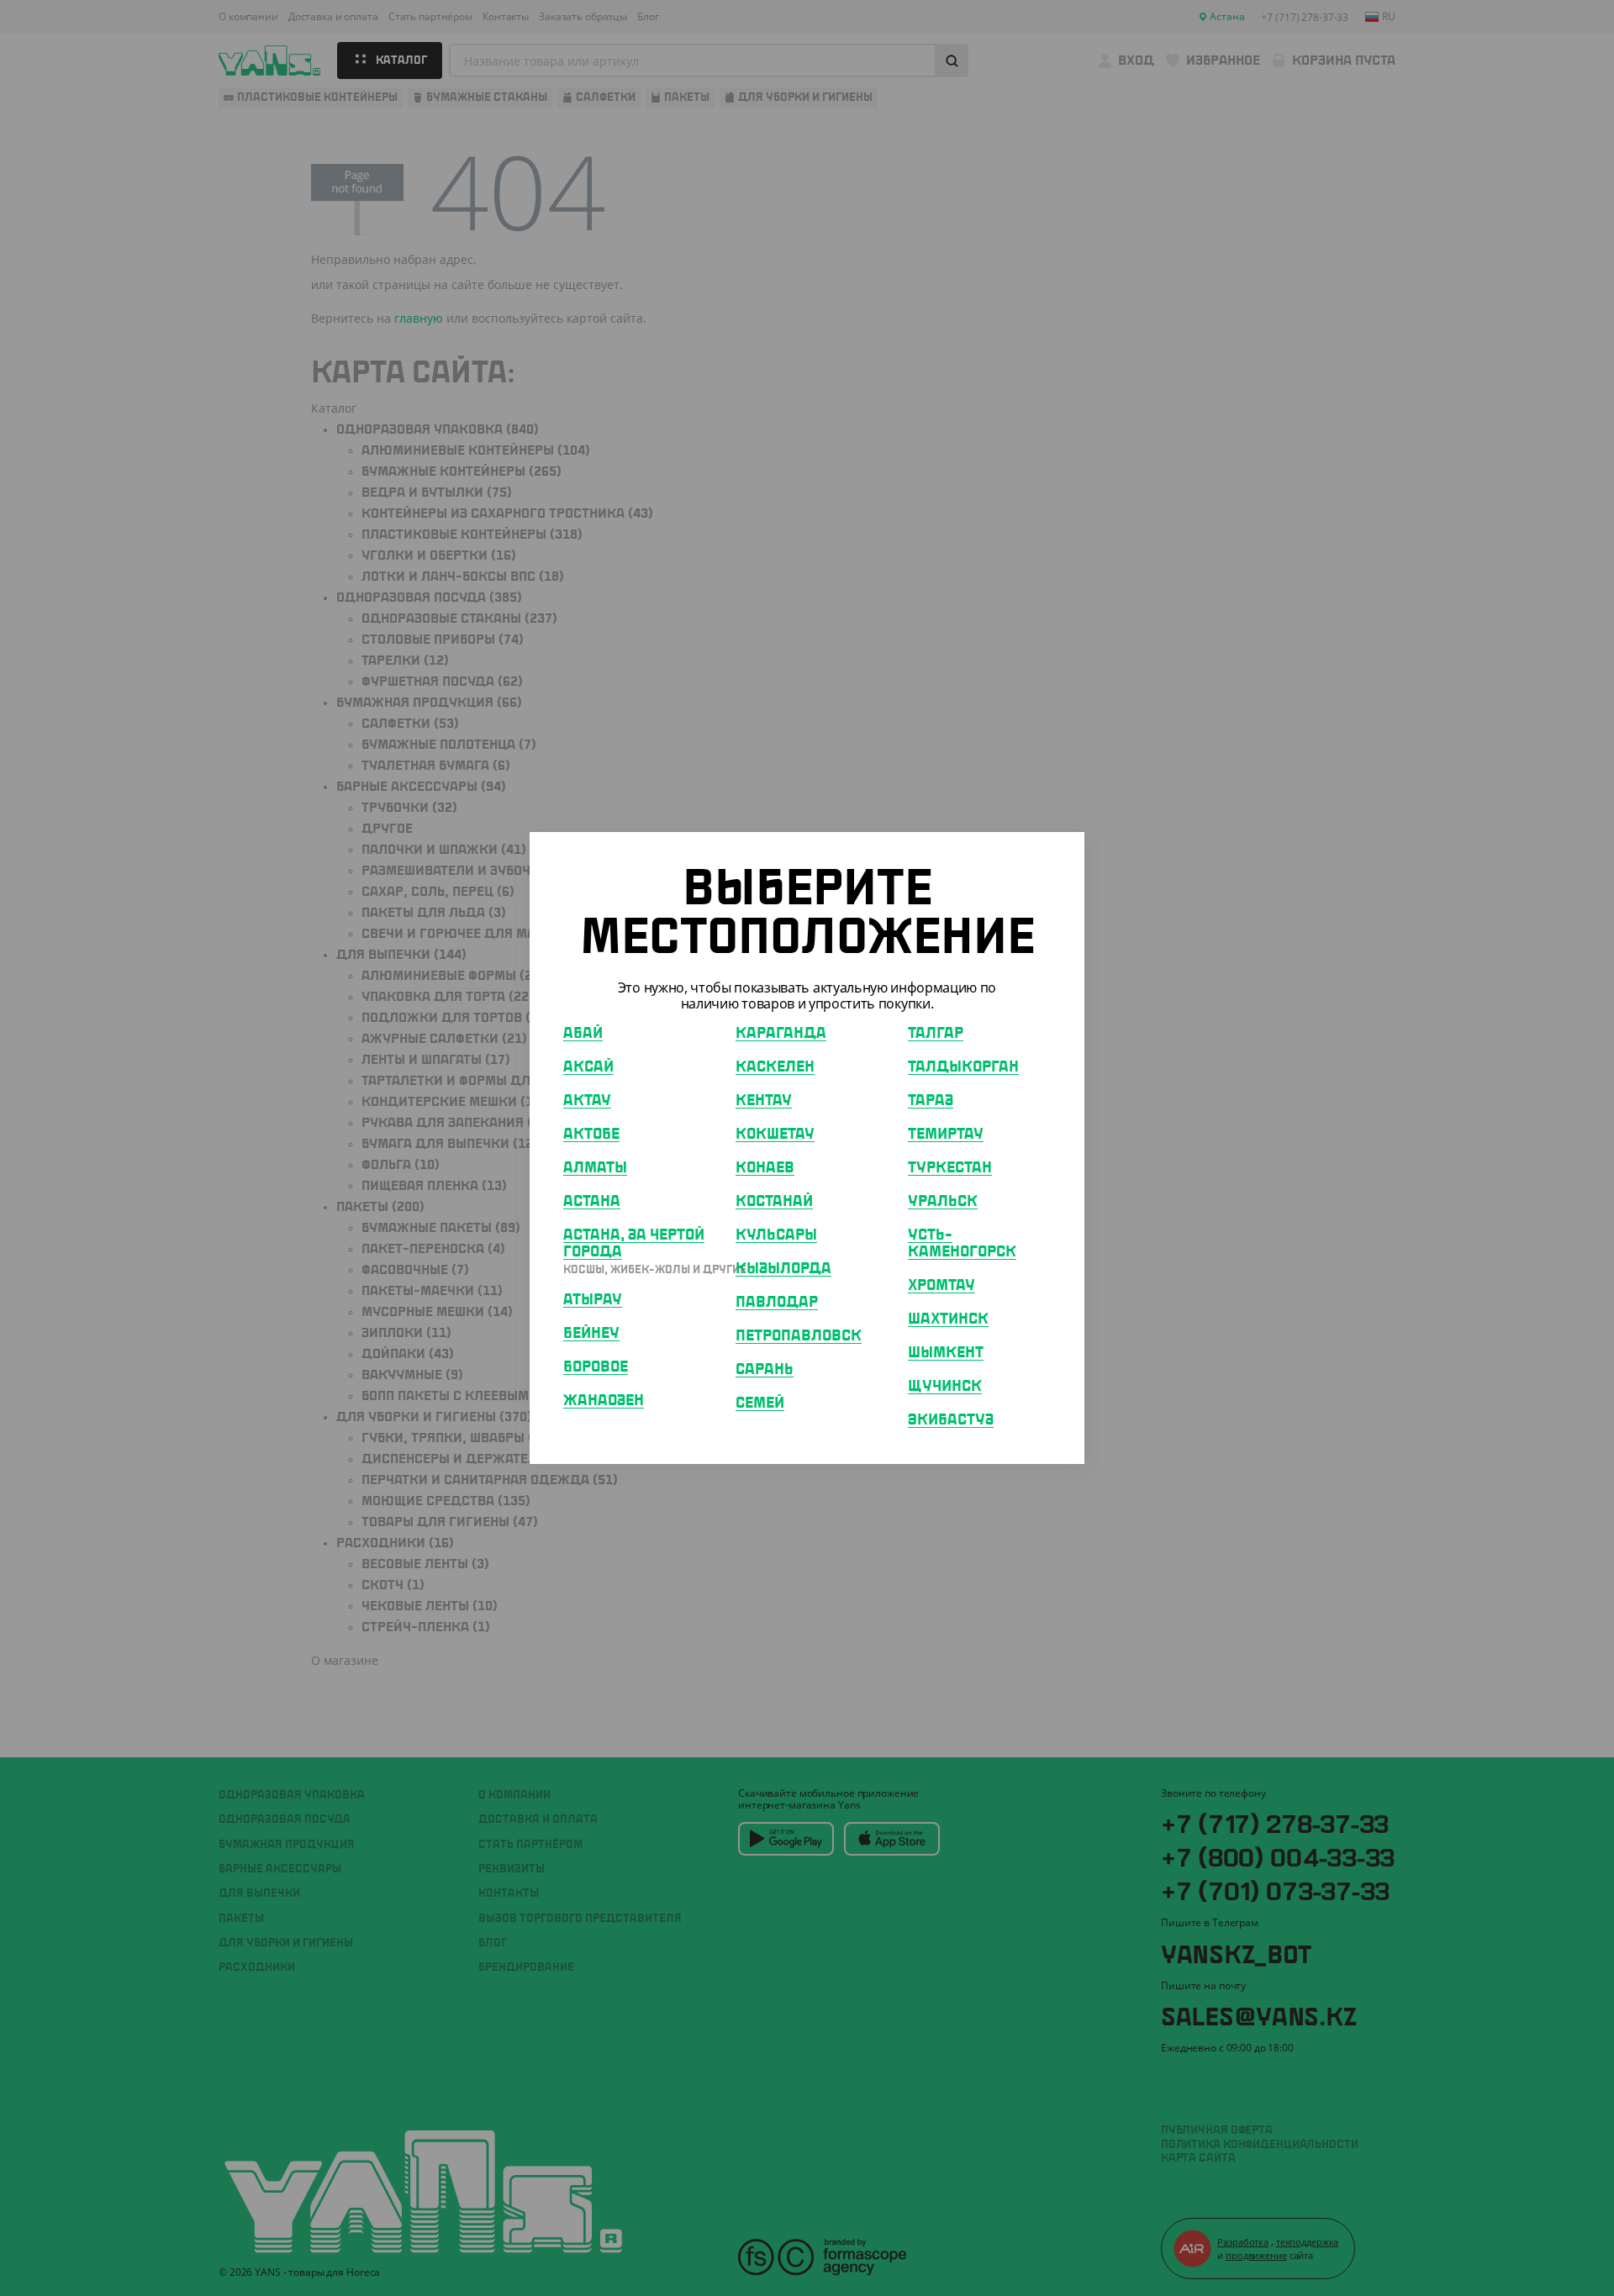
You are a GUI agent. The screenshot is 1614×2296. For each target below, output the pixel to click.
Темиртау (946, 1135)
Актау (587, 1101)
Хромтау (941, 1286)
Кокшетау (775, 1135)
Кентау (764, 1101)
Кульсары (776, 1235)
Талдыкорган (963, 1067)
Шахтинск (948, 1319)
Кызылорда (783, 1269)
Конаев (765, 1168)
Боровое (596, 1367)
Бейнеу (591, 1334)
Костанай (774, 1202)
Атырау (593, 1300)
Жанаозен (604, 1401)
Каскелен (775, 1067)
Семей (760, 1403)
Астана (592, 1202)
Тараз (931, 1101)
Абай (583, 1034)
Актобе (591, 1135)
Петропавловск (799, 1336)
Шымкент (946, 1353)
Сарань (765, 1370)
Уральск (943, 1202)
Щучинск (945, 1387)
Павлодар (777, 1303)
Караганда (781, 1034)
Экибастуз (951, 1420)
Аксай (588, 1067)
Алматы (595, 1168)
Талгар (936, 1034)
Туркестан (950, 1168)
